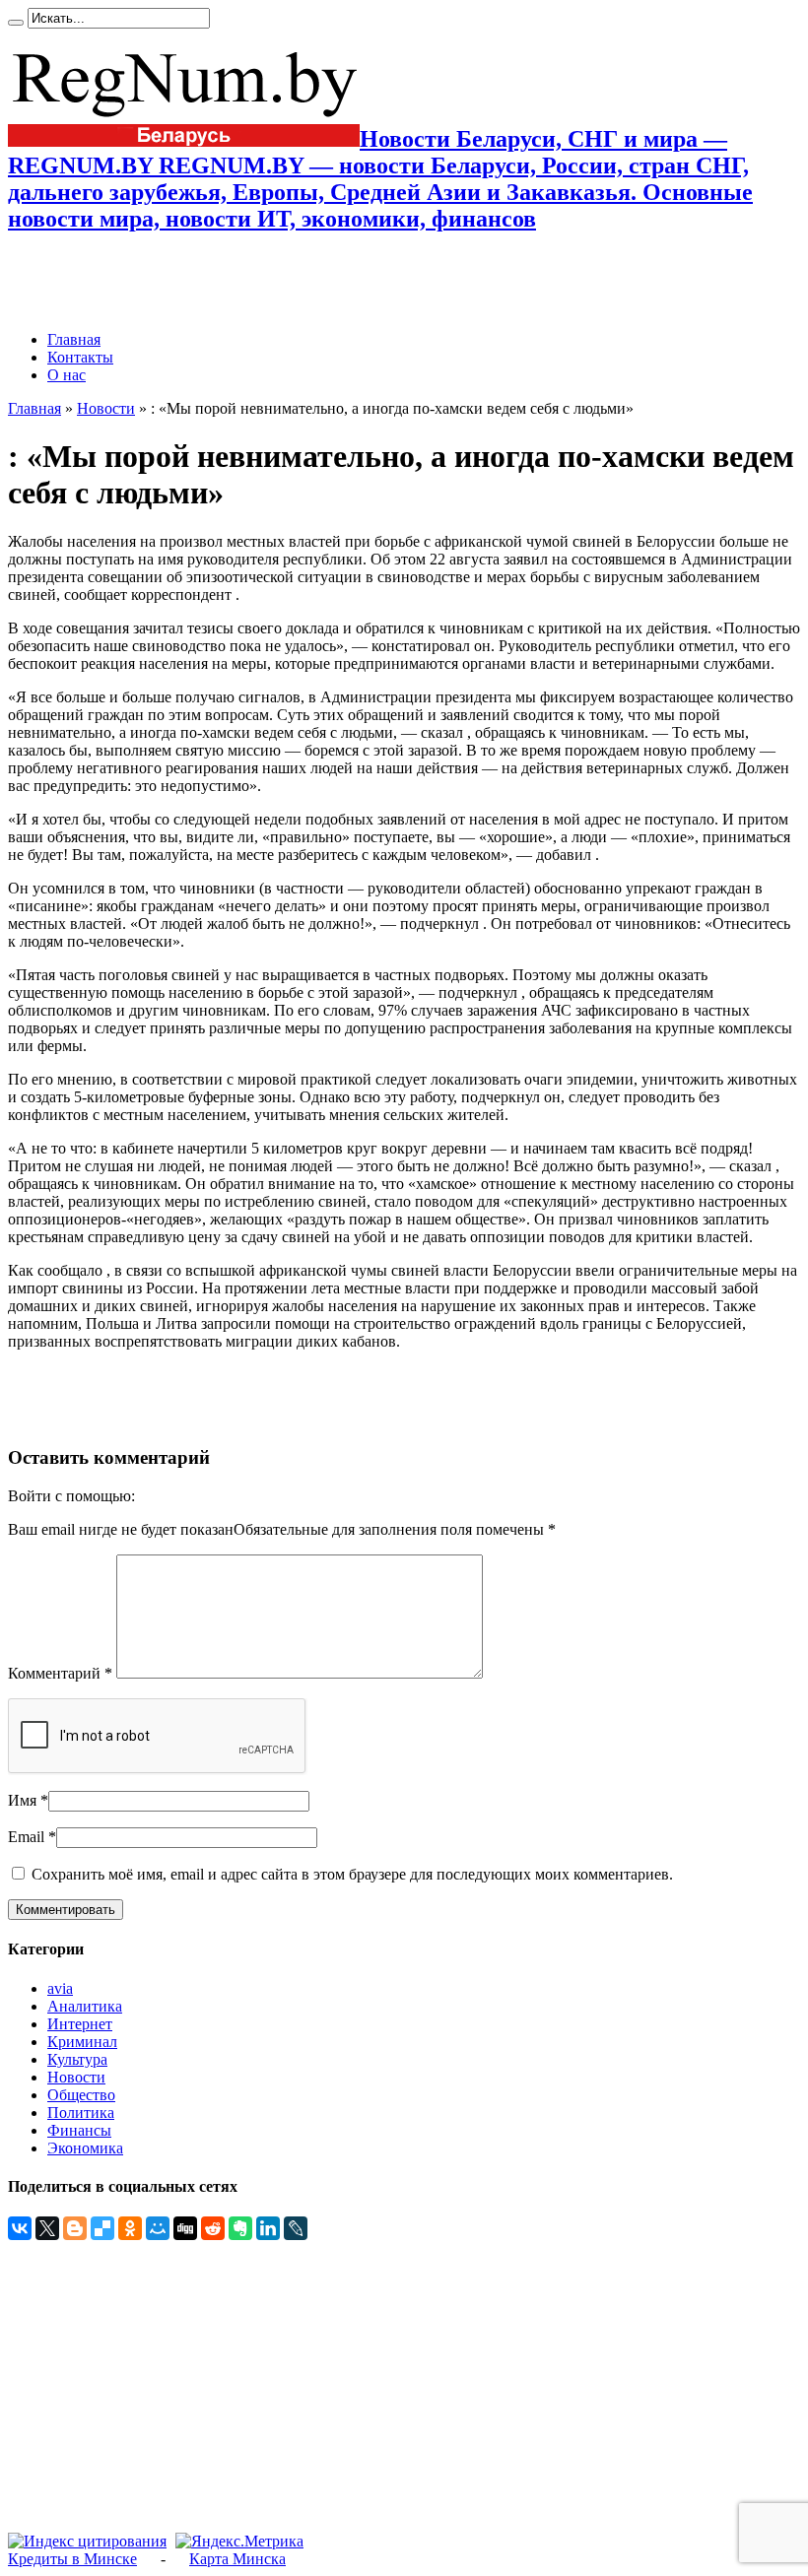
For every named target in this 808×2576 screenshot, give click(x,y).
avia (60, 1988)
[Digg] (185, 2228)
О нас (67, 375)
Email (26, 1837)
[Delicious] (102, 2228)
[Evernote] (240, 2228)
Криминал (82, 2042)
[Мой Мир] (158, 2228)
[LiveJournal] (296, 2228)
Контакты (80, 357)
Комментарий (60, 1673)
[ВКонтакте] (20, 2228)
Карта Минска (237, 2559)
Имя (22, 1800)
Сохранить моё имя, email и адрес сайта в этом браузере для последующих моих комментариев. (352, 1874)
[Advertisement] (238, 282)
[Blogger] (75, 2228)
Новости (106, 408)
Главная (74, 339)
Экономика (85, 2148)
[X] (47, 2228)
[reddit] (213, 2228)
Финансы (79, 2130)
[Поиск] (16, 23)
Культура (77, 2059)
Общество (81, 2095)
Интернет (80, 2024)
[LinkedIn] (268, 2228)
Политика (81, 2113)
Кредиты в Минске (72, 2559)
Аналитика (85, 2006)
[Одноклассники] (130, 2228)
